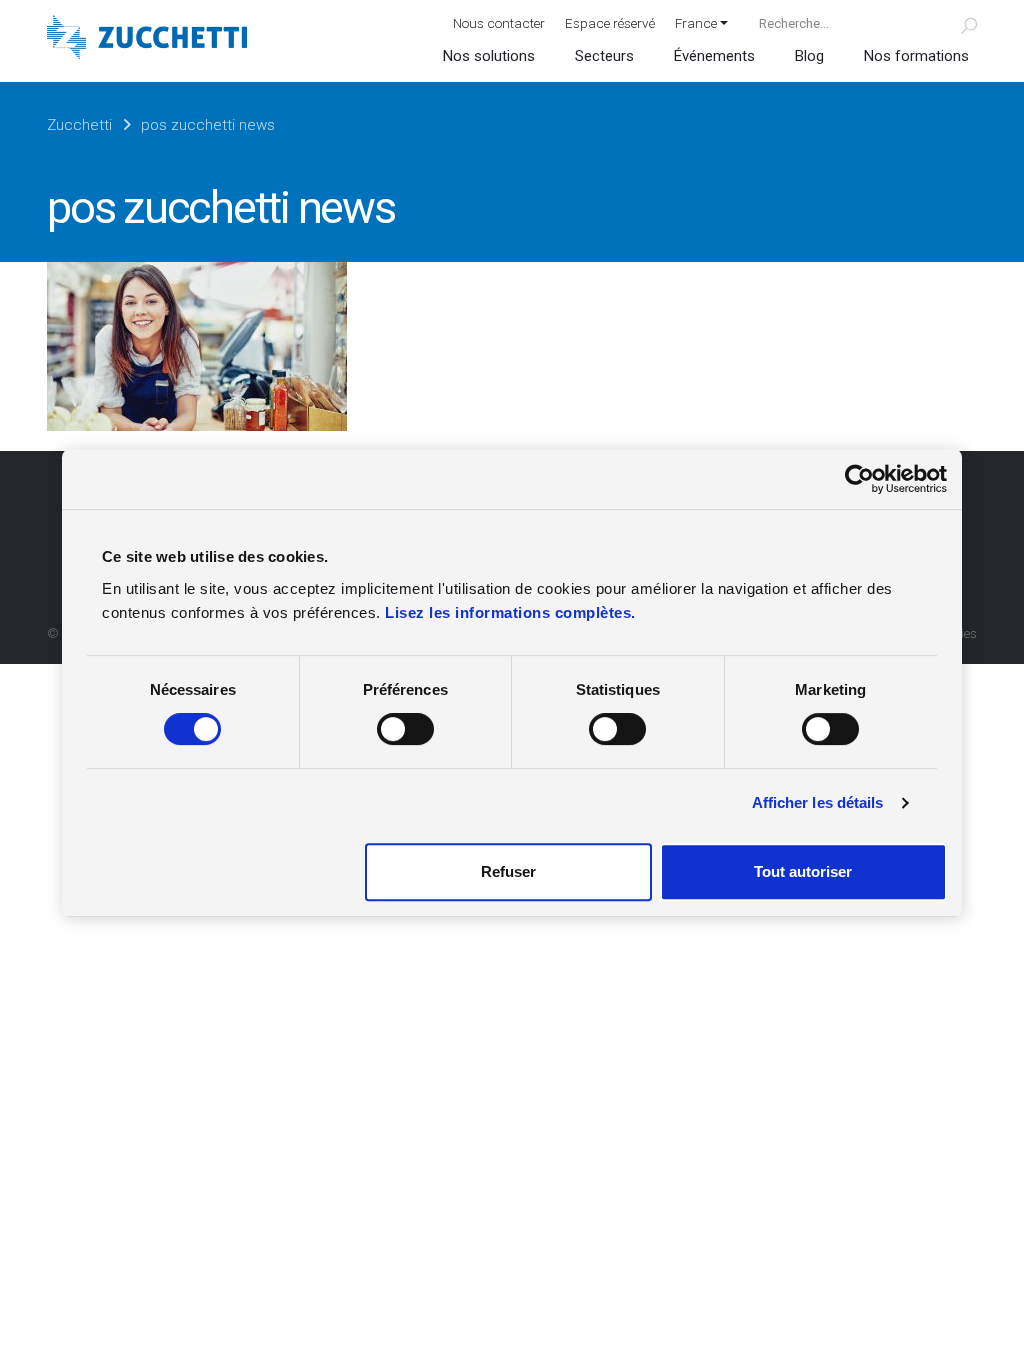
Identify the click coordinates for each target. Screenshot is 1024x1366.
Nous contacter (499, 23)
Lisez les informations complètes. (510, 612)
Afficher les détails (818, 802)
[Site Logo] (147, 39)
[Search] (957, 23)
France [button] (696, 23)
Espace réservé (610, 23)
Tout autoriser (803, 871)
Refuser (508, 871)
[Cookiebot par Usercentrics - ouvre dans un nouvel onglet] (859, 479)
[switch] (405, 729)
